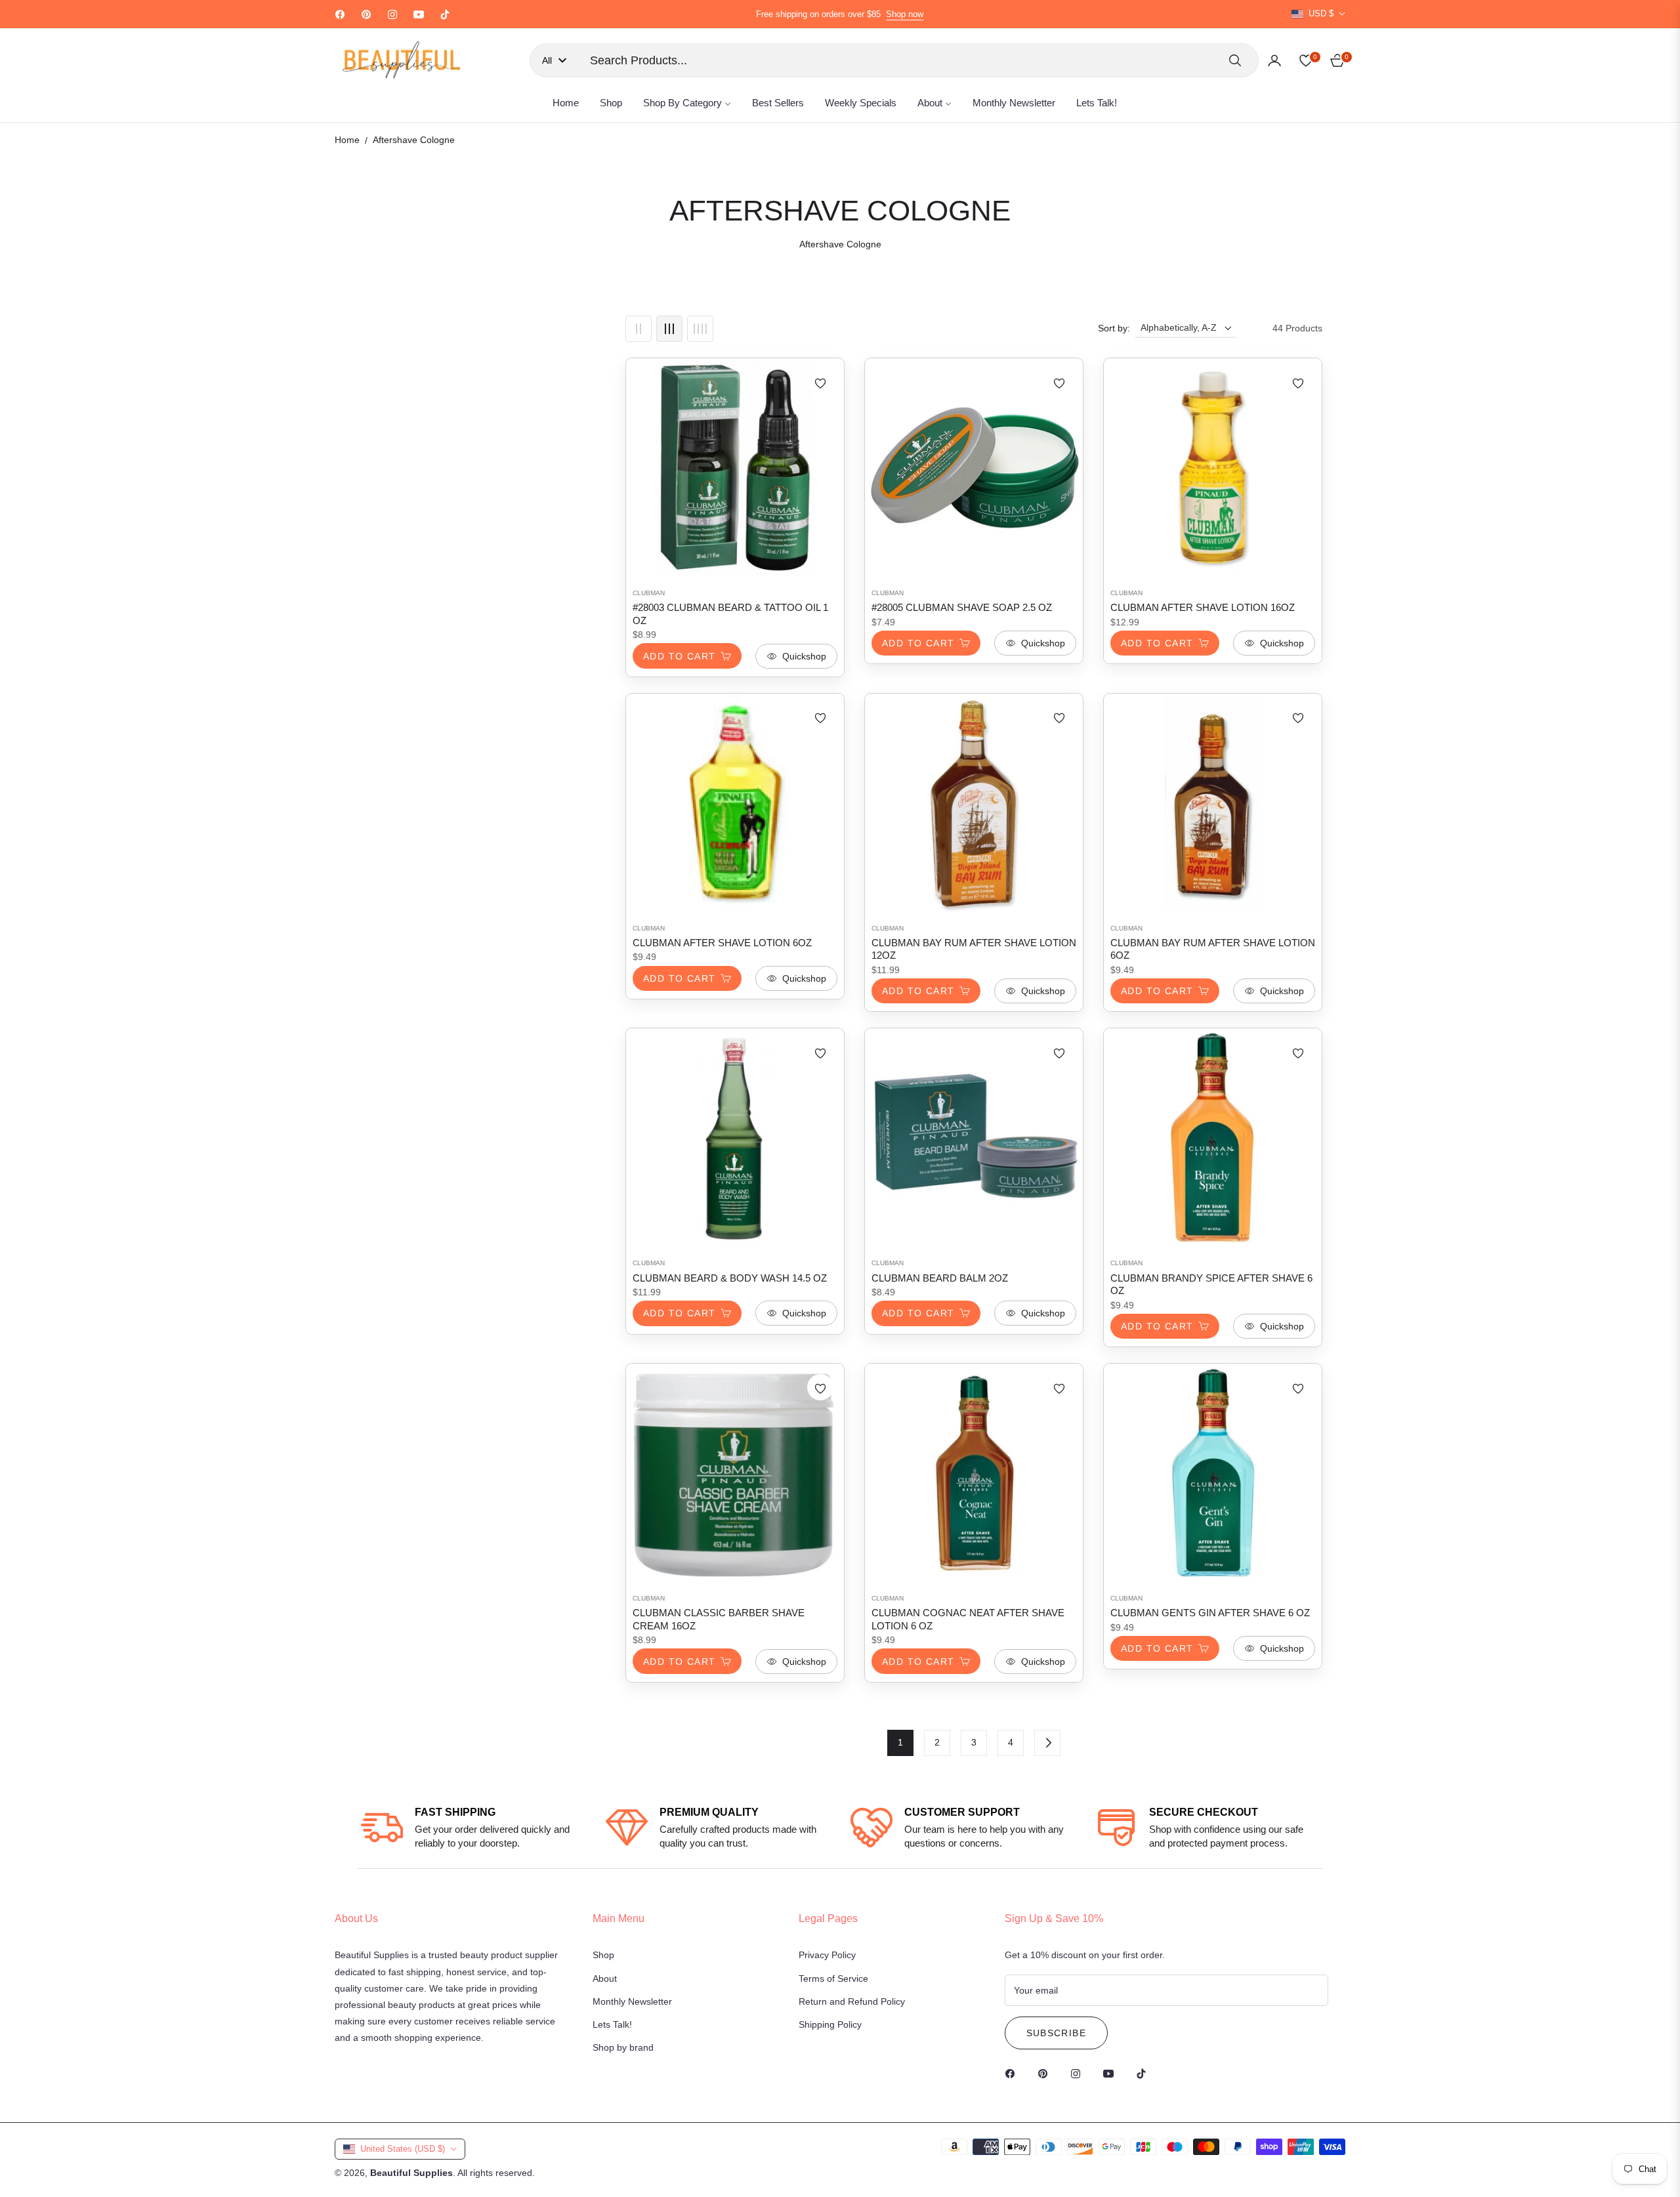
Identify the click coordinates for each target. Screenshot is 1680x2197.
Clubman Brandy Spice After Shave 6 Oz (1211, 1285)
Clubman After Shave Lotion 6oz (722, 943)
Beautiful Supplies (411, 2173)
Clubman (649, 593)
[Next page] (1047, 1743)
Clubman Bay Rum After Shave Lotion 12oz (974, 949)
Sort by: (1114, 328)
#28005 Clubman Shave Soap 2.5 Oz (962, 607)
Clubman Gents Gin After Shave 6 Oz (1210, 1613)
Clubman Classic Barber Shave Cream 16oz (719, 1619)
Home (347, 140)
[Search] (1235, 60)
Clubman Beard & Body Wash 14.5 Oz (730, 1278)
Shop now (905, 14)
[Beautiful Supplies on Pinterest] (1046, 2073)
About (605, 1978)
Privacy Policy (827, 1955)
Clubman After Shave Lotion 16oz (1203, 607)
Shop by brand (623, 2047)
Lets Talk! (612, 2024)
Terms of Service (833, 1978)
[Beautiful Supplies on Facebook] (1013, 2073)
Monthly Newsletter (632, 2001)
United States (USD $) (403, 2149)
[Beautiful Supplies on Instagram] (1079, 2073)
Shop (603, 1955)
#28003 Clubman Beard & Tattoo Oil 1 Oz (730, 614)
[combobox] (899, 60)
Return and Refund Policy (852, 2001)
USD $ (1321, 13)
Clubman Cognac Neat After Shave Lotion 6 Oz (968, 1619)
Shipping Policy (830, 2024)
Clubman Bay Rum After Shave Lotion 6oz (1213, 949)
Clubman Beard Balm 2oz (940, 1278)
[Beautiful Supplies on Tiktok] (1144, 2073)
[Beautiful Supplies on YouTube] (1112, 2073)
